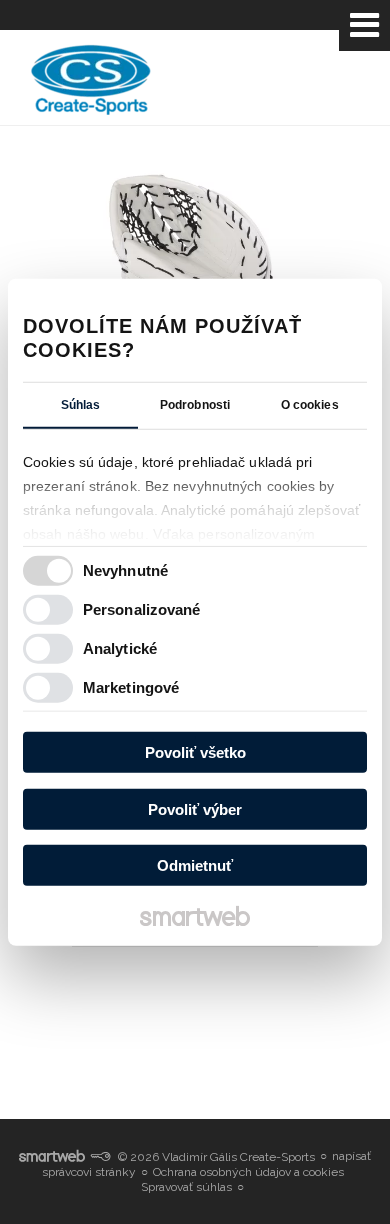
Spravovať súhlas (186, 1187)
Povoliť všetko (195, 752)
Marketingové (131, 686)
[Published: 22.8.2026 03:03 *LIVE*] (100, 1157)
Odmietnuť (195, 865)
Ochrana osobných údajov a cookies (248, 1172)
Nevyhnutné (125, 569)
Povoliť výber (195, 808)
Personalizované (142, 608)
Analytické (120, 647)
